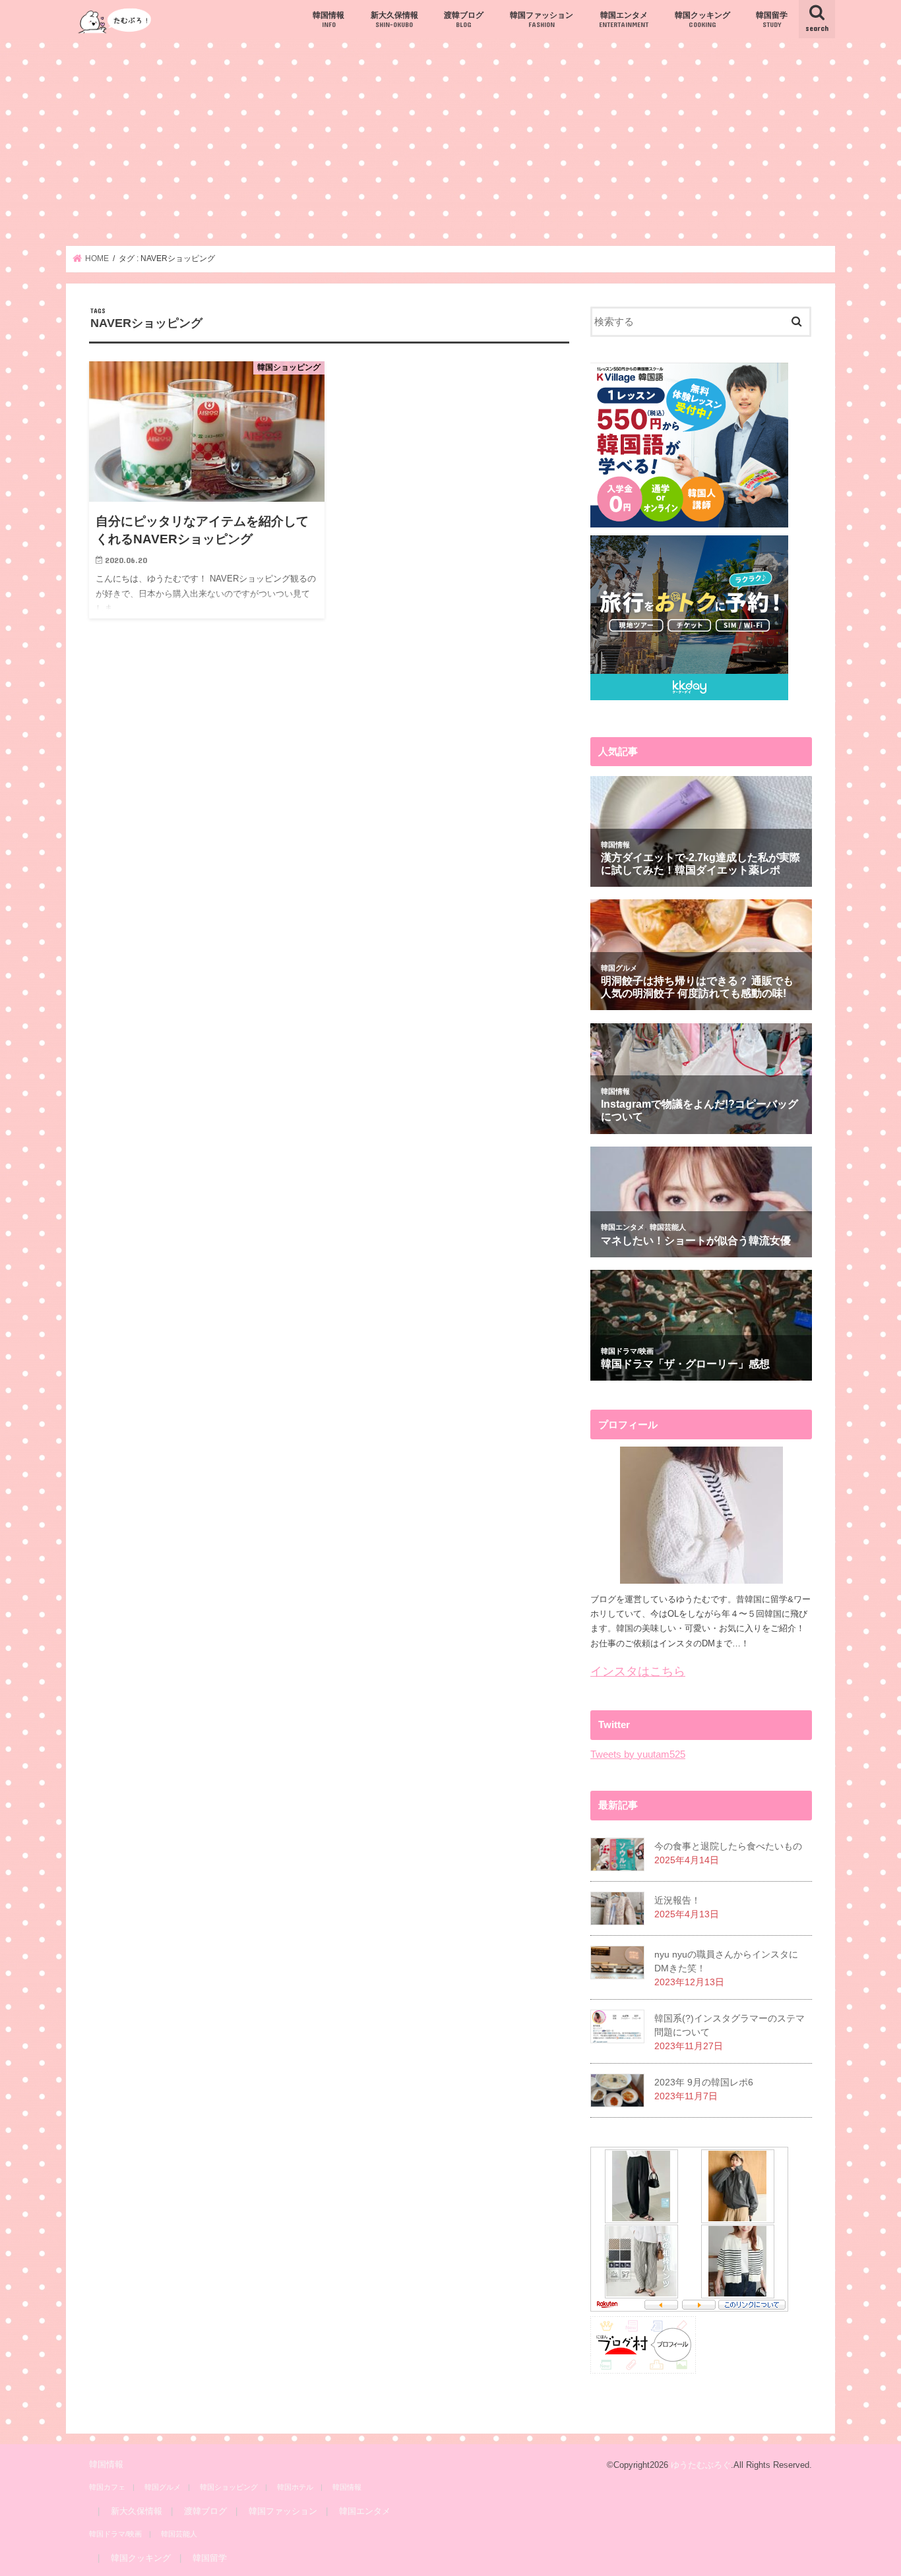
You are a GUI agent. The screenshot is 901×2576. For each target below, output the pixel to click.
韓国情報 (328, 19)
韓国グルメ (163, 2487)
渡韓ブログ (464, 19)
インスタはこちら (638, 1671)
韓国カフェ (107, 2487)
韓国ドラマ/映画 (115, 2534)
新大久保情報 (394, 19)
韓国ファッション (542, 19)
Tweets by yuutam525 (638, 1754)
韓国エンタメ (624, 19)
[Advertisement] (450, 142)
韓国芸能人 (179, 2534)
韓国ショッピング (229, 2487)
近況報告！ (677, 1900)
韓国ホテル (295, 2487)
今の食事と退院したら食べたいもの (728, 1846)
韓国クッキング (702, 19)
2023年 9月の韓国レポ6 (704, 2082)
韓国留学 (772, 19)
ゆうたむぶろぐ (701, 2465)
